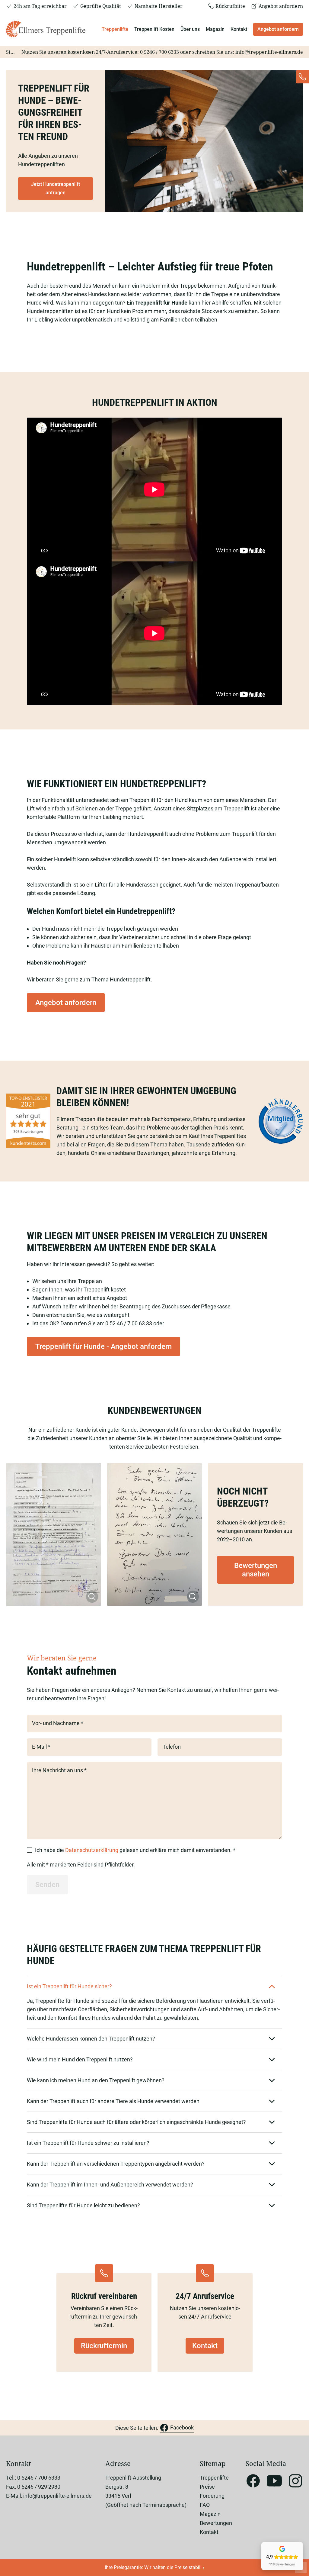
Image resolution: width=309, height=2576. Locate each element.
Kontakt (239, 29)
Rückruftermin (104, 2346)
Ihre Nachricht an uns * (59, 1770)
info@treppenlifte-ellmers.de (269, 52)
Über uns (190, 29)
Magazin (215, 29)
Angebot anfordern (278, 29)
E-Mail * (41, 1747)
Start (12, 52)
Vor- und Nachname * (58, 1723)
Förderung (212, 2496)
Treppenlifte (115, 29)
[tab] (154, 1986)
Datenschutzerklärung (92, 1850)
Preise (207, 2487)
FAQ (205, 2505)
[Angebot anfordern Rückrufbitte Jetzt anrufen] (302, 77)
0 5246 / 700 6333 (159, 52)
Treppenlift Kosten (154, 29)
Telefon (172, 1747)
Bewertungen (216, 2523)
